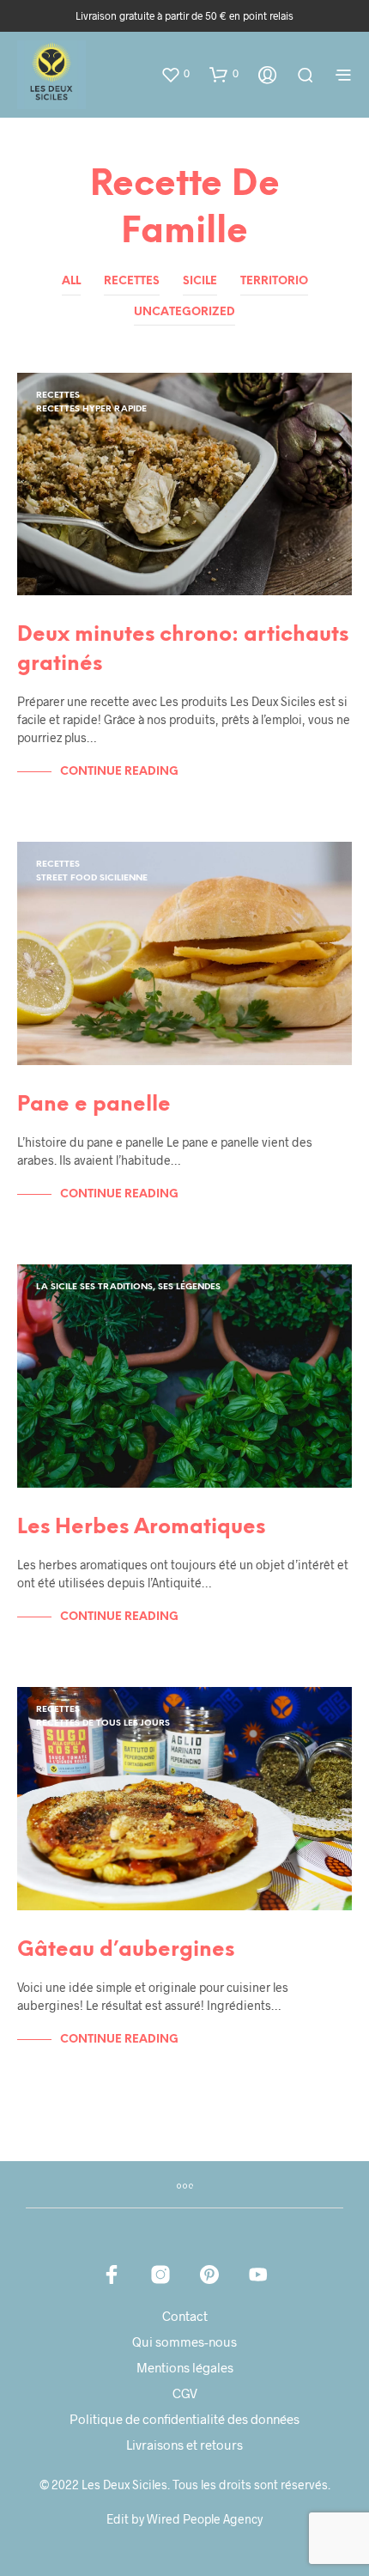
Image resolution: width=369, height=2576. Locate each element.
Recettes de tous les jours (103, 1723)
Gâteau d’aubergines (126, 1950)
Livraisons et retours (184, 2445)
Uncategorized (184, 312)
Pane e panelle (94, 1105)
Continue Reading (119, 772)
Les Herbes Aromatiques (141, 1528)
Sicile (200, 281)
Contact (185, 2316)
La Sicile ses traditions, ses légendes (128, 1287)
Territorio (274, 281)
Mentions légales (185, 2367)
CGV (185, 2393)
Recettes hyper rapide (91, 409)
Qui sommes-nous (184, 2342)
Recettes (132, 281)
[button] (175, 74)
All (71, 281)
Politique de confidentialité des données (184, 2419)
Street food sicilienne (92, 878)
